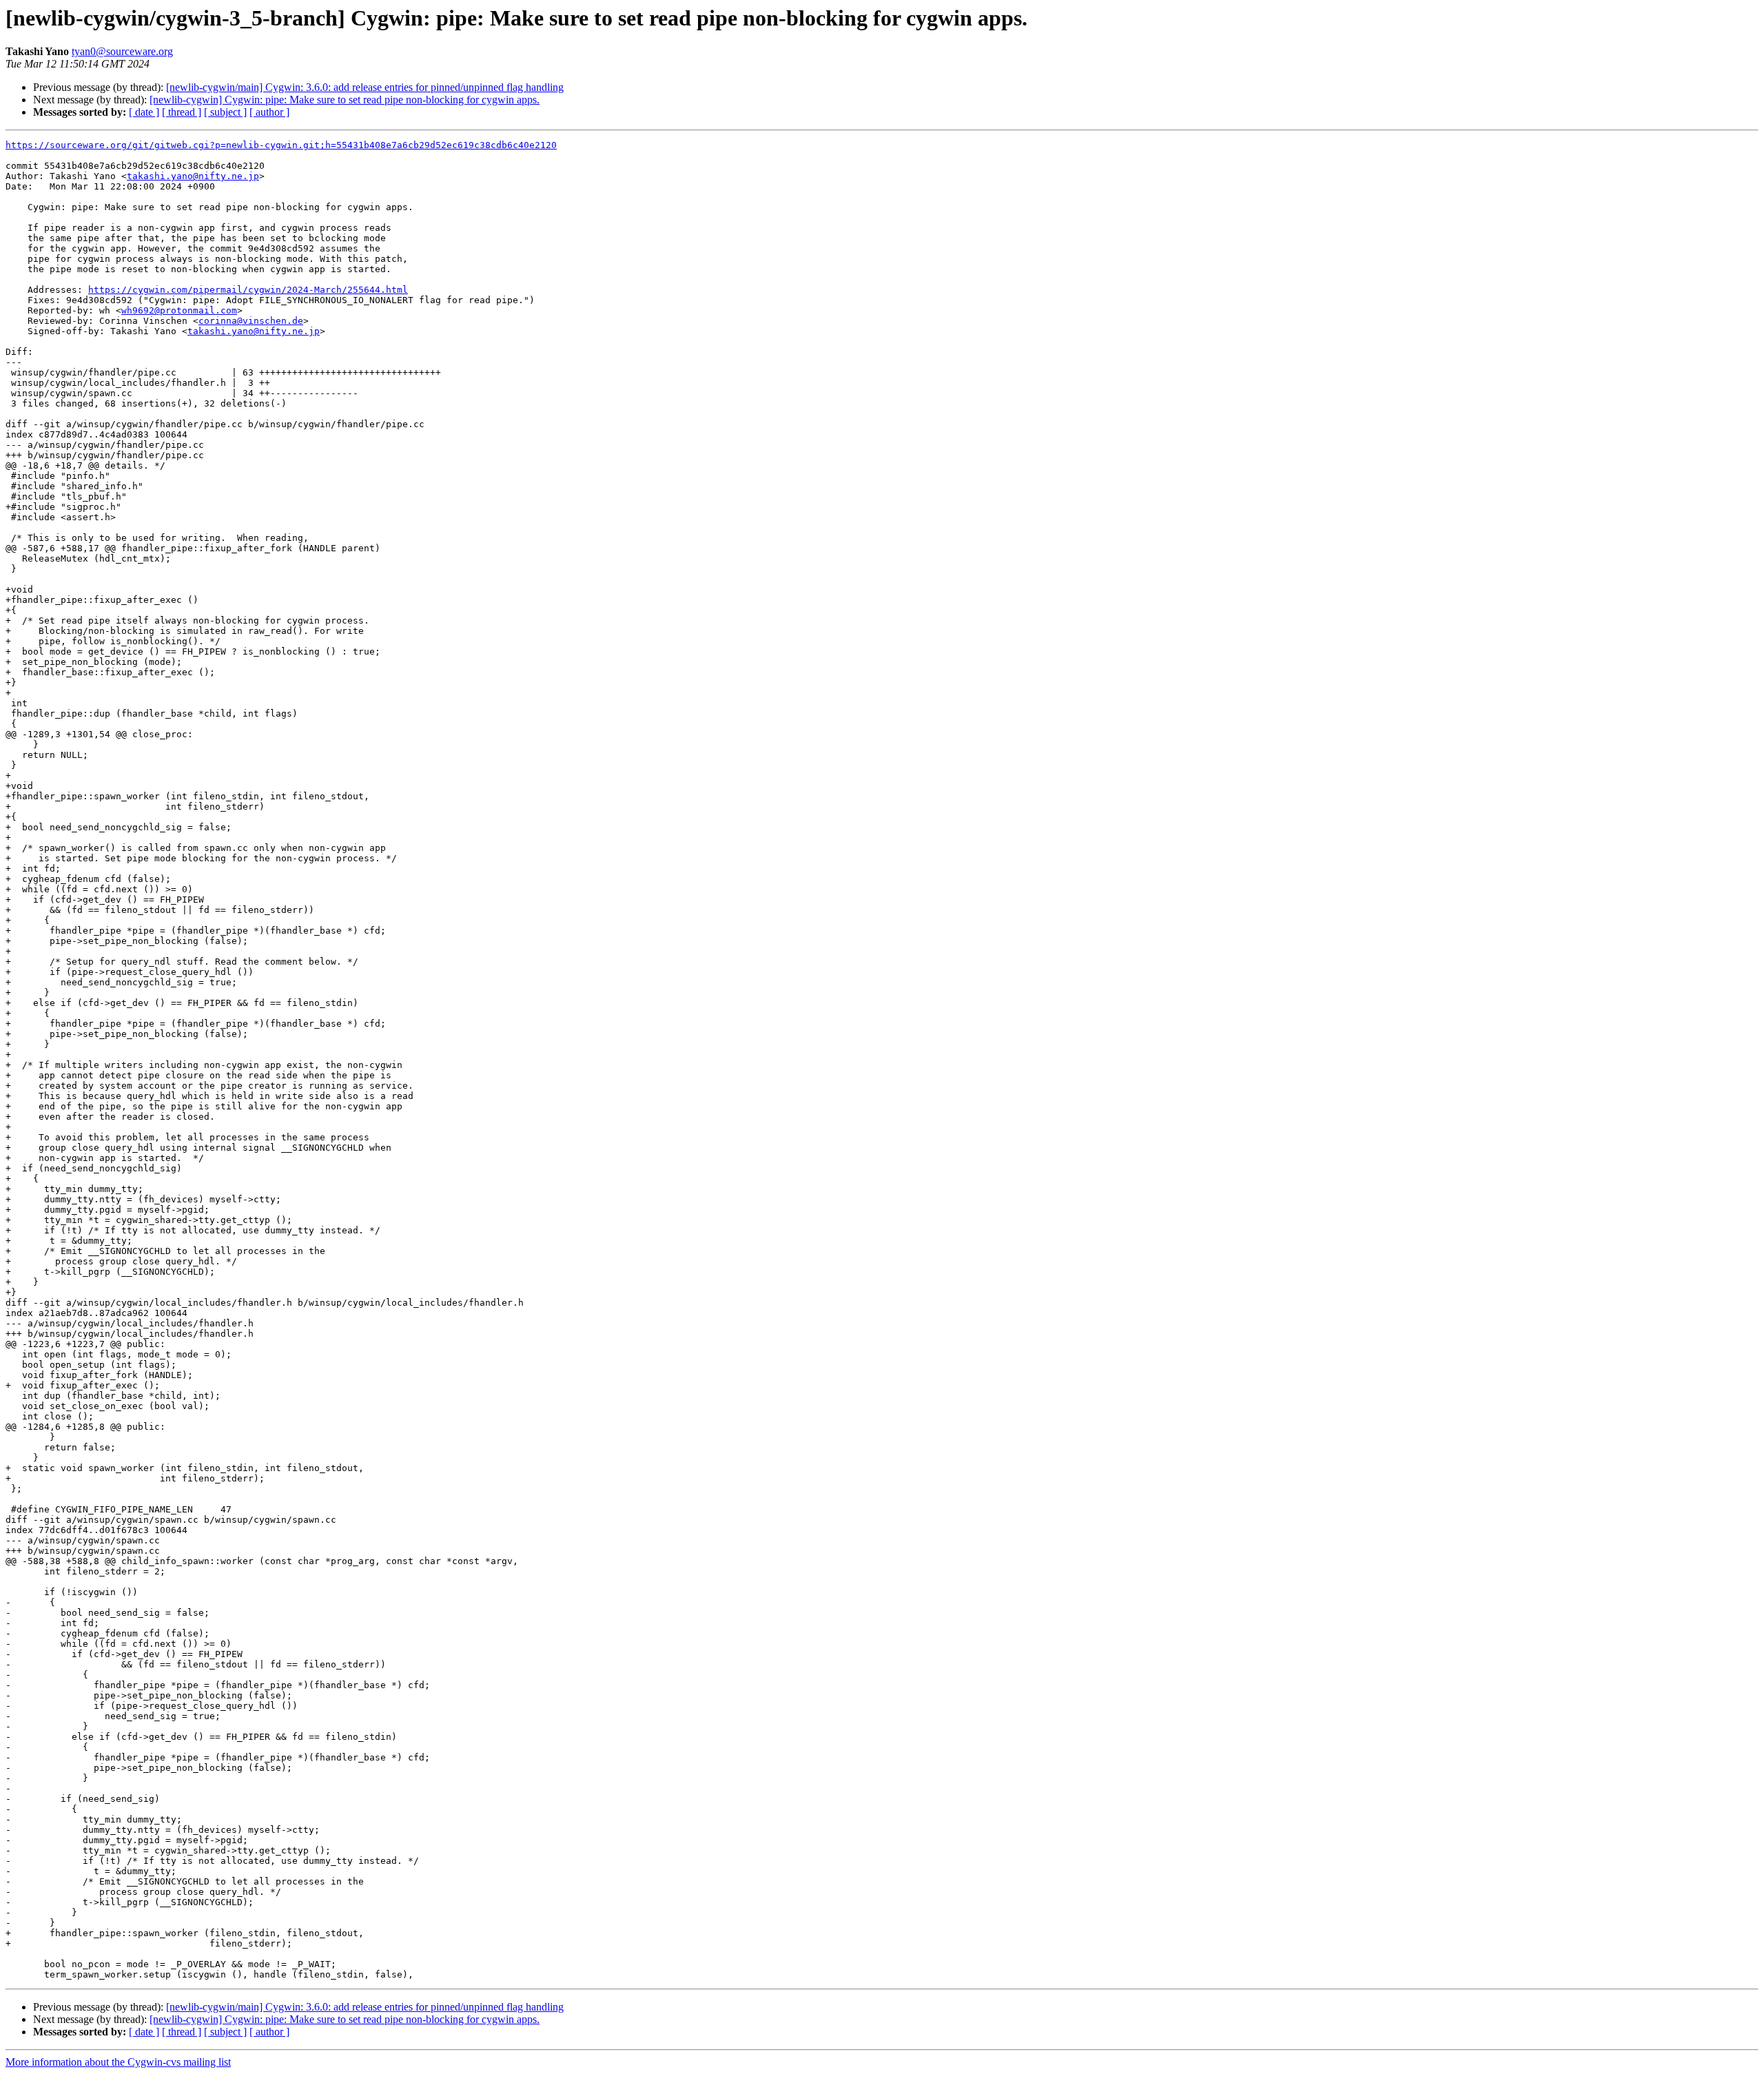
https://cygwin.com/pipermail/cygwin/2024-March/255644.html (248, 290)
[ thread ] (182, 112)
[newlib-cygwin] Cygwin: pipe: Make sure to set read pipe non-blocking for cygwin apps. (345, 100)
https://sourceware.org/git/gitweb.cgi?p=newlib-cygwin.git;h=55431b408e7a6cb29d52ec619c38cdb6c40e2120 (281, 145)
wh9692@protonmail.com (179, 310)
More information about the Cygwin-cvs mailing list (118, 2062)
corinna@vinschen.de (251, 321)
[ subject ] (225, 112)
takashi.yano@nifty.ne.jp (193, 176)
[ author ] (269, 112)
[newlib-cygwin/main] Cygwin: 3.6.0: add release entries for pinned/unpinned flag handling (365, 87)
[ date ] (144, 112)
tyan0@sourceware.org (122, 51)
